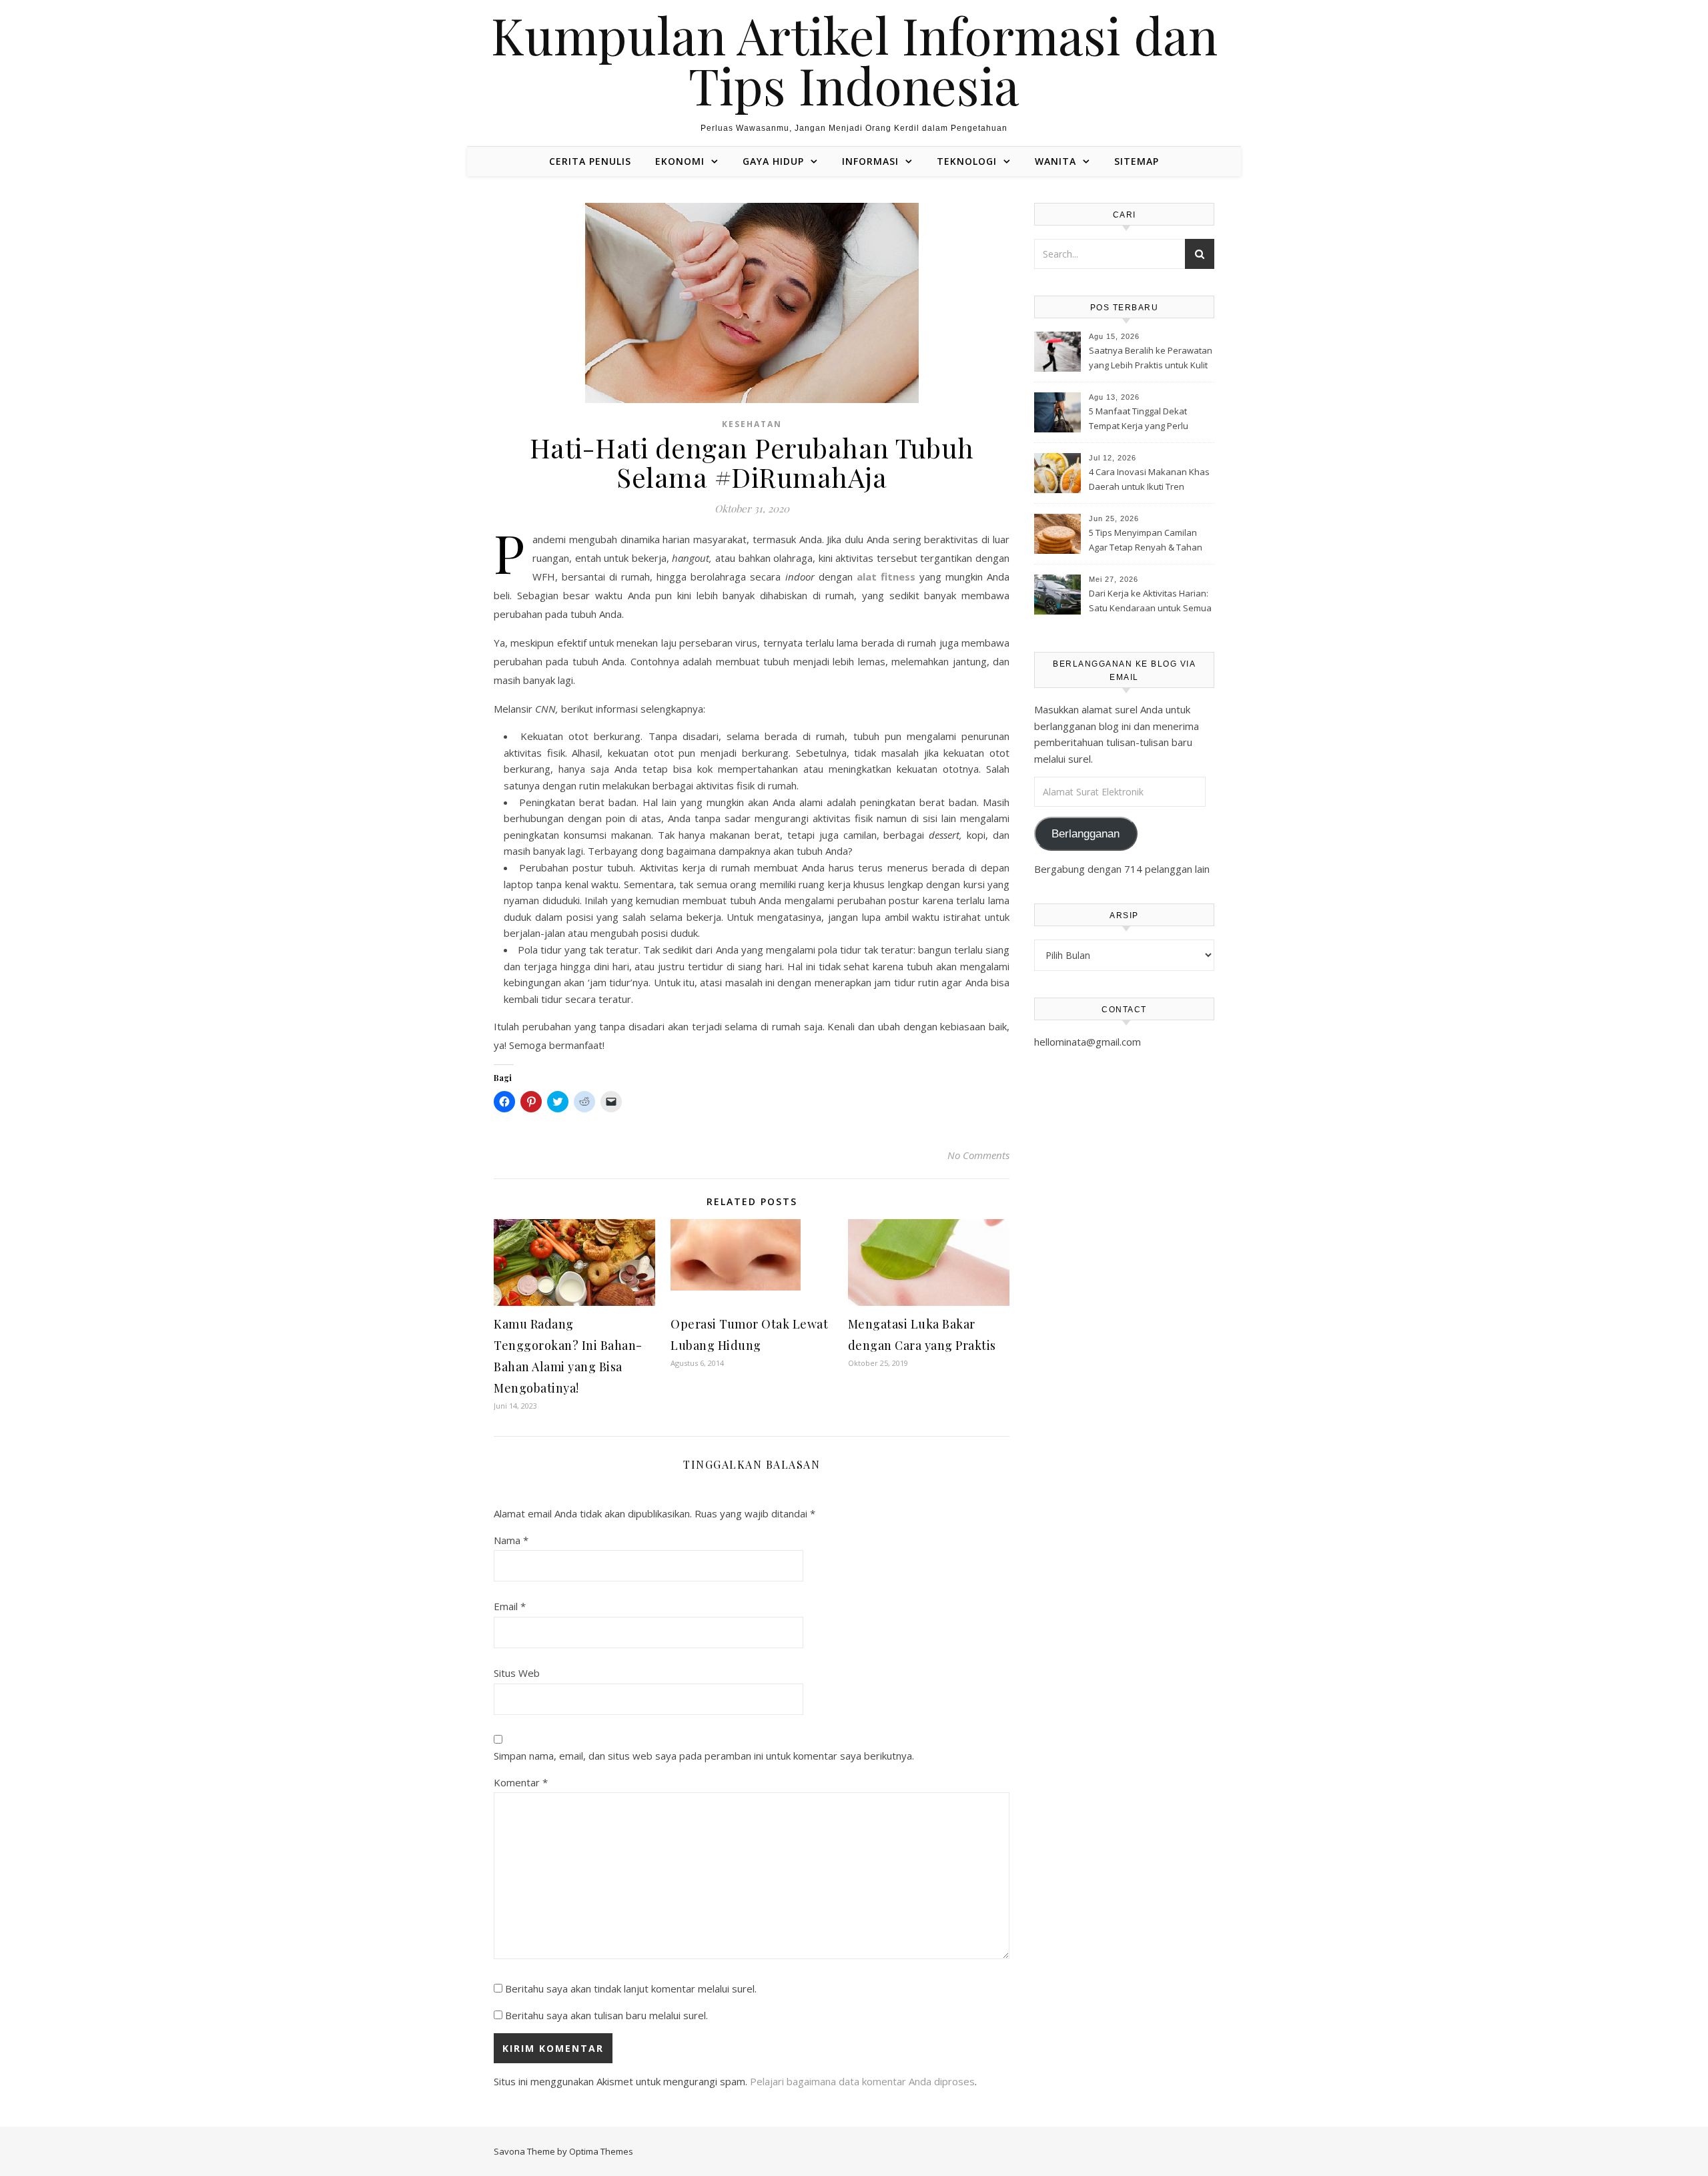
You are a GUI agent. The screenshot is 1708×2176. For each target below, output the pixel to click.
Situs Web (517, 1673)
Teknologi (967, 161)
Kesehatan (752, 424)
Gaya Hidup (773, 161)
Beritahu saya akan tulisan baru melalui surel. (606, 2015)
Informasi (870, 161)
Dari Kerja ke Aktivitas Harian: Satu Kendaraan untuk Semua (1150, 601)
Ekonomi (680, 161)
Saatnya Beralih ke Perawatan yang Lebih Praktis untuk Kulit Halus (1151, 359)
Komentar (521, 1782)
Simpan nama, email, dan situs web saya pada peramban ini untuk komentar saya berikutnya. (704, 1756)
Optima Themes (601, 2151)
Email (510, 1606)
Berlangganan (1086, 834)
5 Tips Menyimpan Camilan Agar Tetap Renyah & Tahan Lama (1146, 541)
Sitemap (1137, 161)
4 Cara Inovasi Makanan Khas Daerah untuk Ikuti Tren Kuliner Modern (1149, 480)
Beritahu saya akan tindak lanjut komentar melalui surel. (631, 1988)
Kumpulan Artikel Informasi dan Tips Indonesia (854, 60)
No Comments (978, 1155)
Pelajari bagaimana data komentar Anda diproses (862, 2081)
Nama (511, 1540)
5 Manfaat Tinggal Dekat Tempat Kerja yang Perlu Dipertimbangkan (1139, 420)
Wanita (1055, 161)
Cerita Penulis (590, 161)
